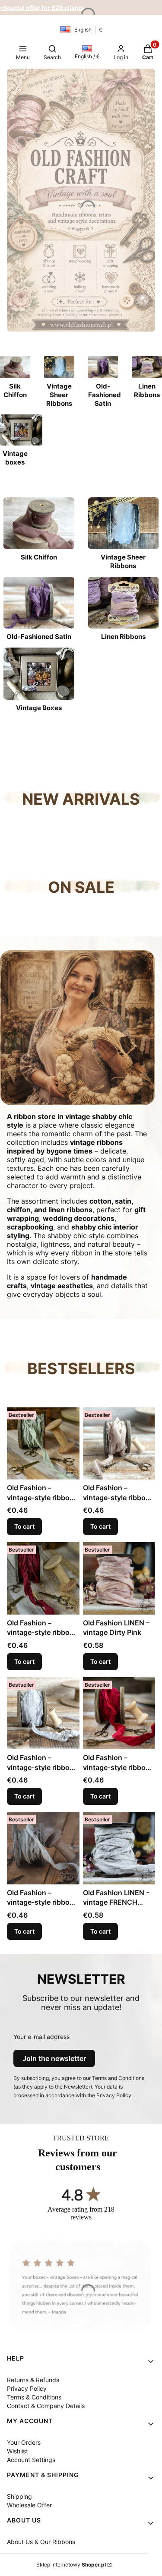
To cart (24, 1526)
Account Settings (31, 2460)
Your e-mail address (41, 2037)
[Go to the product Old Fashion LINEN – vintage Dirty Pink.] (119, 1578)
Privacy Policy (27, 2388)
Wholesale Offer (29, 2505)
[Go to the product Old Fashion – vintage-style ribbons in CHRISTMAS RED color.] (119, 1713)
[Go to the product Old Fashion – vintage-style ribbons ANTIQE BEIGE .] (43, 1848)
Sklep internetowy (71, 2565)
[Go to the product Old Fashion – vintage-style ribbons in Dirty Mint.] (43, 1444)
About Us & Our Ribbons (41, 2542)
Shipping (19, 2496)
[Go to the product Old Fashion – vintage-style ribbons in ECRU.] (119, 1444)
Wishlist (17, 2451)
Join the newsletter (54, 2058)
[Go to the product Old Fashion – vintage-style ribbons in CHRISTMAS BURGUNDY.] (43, 1578)
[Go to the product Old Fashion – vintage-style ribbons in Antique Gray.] (43, 1713)
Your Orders (24, 2442)
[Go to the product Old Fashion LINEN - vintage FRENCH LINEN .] (119, 1848)
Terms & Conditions (34, 2397)
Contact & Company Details (46, 2406)
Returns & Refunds (33, 2380)
